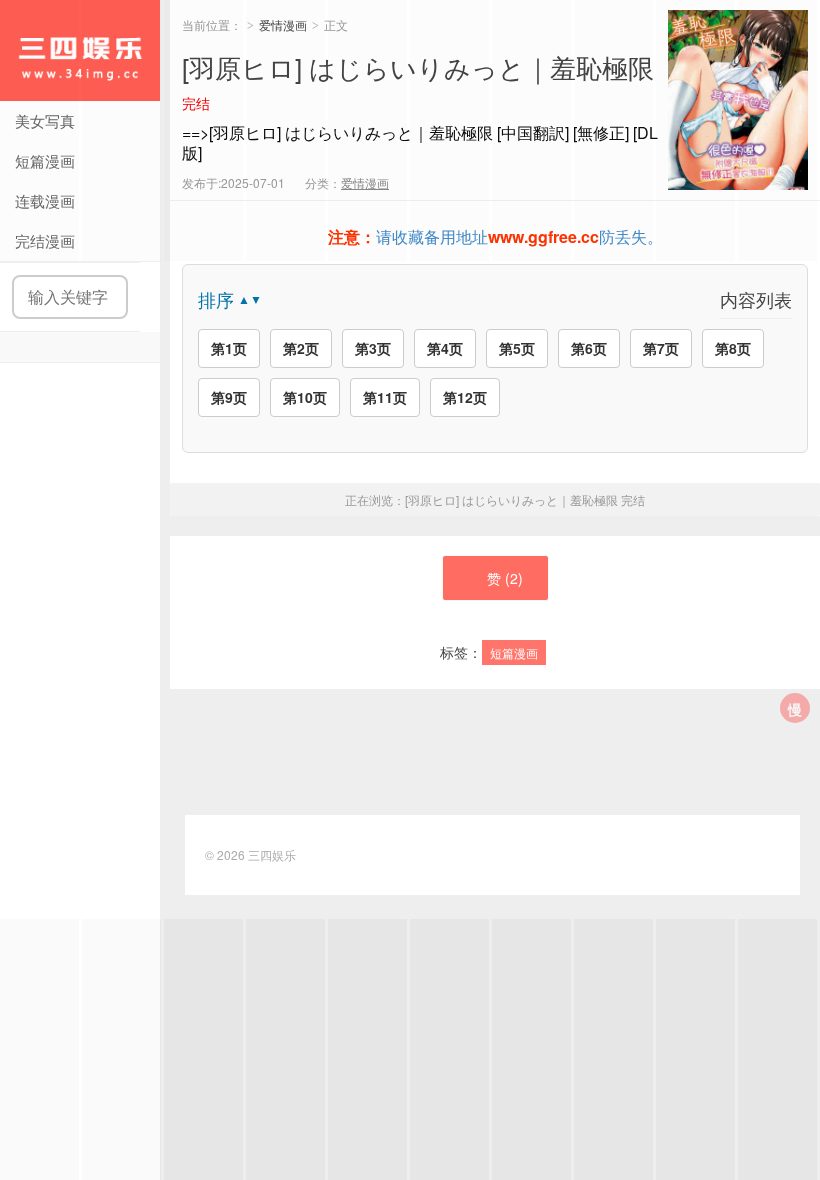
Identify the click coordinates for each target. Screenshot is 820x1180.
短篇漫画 (45, 160)
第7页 (661, 348)
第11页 (385, 397)
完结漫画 (45, 240)
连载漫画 (45, 200)
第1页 (229, 348)
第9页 (229, 397)
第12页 (465, 397)
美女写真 (45, 120)
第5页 (517, 348)
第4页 (445, 348)
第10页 (305, 397)
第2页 (301, 348)
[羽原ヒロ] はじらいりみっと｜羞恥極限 (525, 499)
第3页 (373, 348)
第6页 (589, 348)
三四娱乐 (80, 50)
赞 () (505, 578)
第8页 (733, 348)
